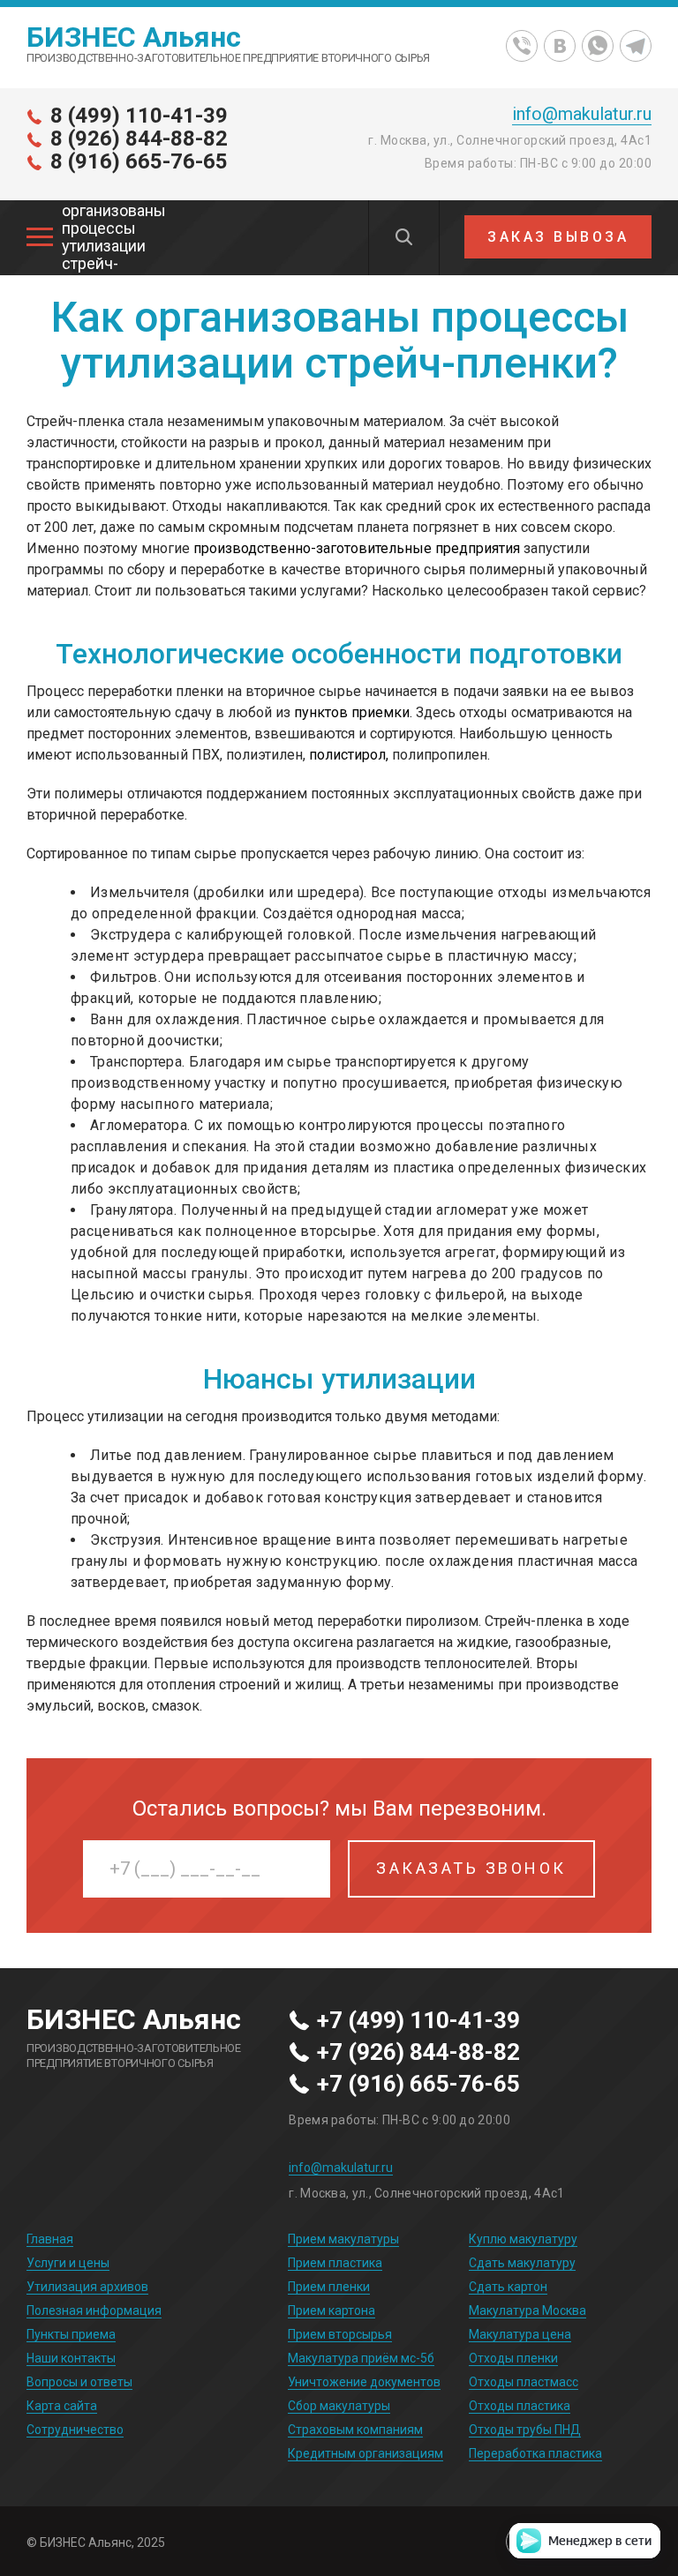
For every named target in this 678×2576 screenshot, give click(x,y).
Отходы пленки (513, 2358)
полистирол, (349, 755)
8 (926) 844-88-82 (139, 139)
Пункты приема (71, 2334)
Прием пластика (335, 2263)
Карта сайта (62, 2406)
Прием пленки (329, 2287)
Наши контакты (71, 2358)
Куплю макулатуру (523, 2239)
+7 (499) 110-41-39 (418, 2021)
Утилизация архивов (87, 2287)
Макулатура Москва (527, 2310)
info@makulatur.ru (582, 114)
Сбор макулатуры (339, 2406)
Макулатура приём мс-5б (361, 2358)
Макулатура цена (520, 2334)
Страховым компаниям (355, 2430)
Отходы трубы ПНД (525, 2430)
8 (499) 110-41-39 (139, 116)
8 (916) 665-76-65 (139, 161)
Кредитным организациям (365, 2453)
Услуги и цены (68, 2263)
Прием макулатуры (343, 2239)
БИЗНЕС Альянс (134, 37)
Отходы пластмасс (524, 2382)
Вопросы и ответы (79, 2382)
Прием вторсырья (340, 2334)
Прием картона (331, 2310)
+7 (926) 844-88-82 (418, 2053)
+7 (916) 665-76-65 (418, 2085)
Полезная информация (94, 2310)
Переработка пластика (535, 2453)
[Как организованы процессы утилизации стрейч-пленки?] (40, 237)
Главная (50, 2239)
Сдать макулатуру (522, 2263)
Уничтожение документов (364, 2382)
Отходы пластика (520, 2406)
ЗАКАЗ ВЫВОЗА (558, 237)
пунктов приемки (352, 712)
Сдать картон (508, 2287)
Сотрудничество (75, 2430)
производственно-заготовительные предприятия (357, 548)
